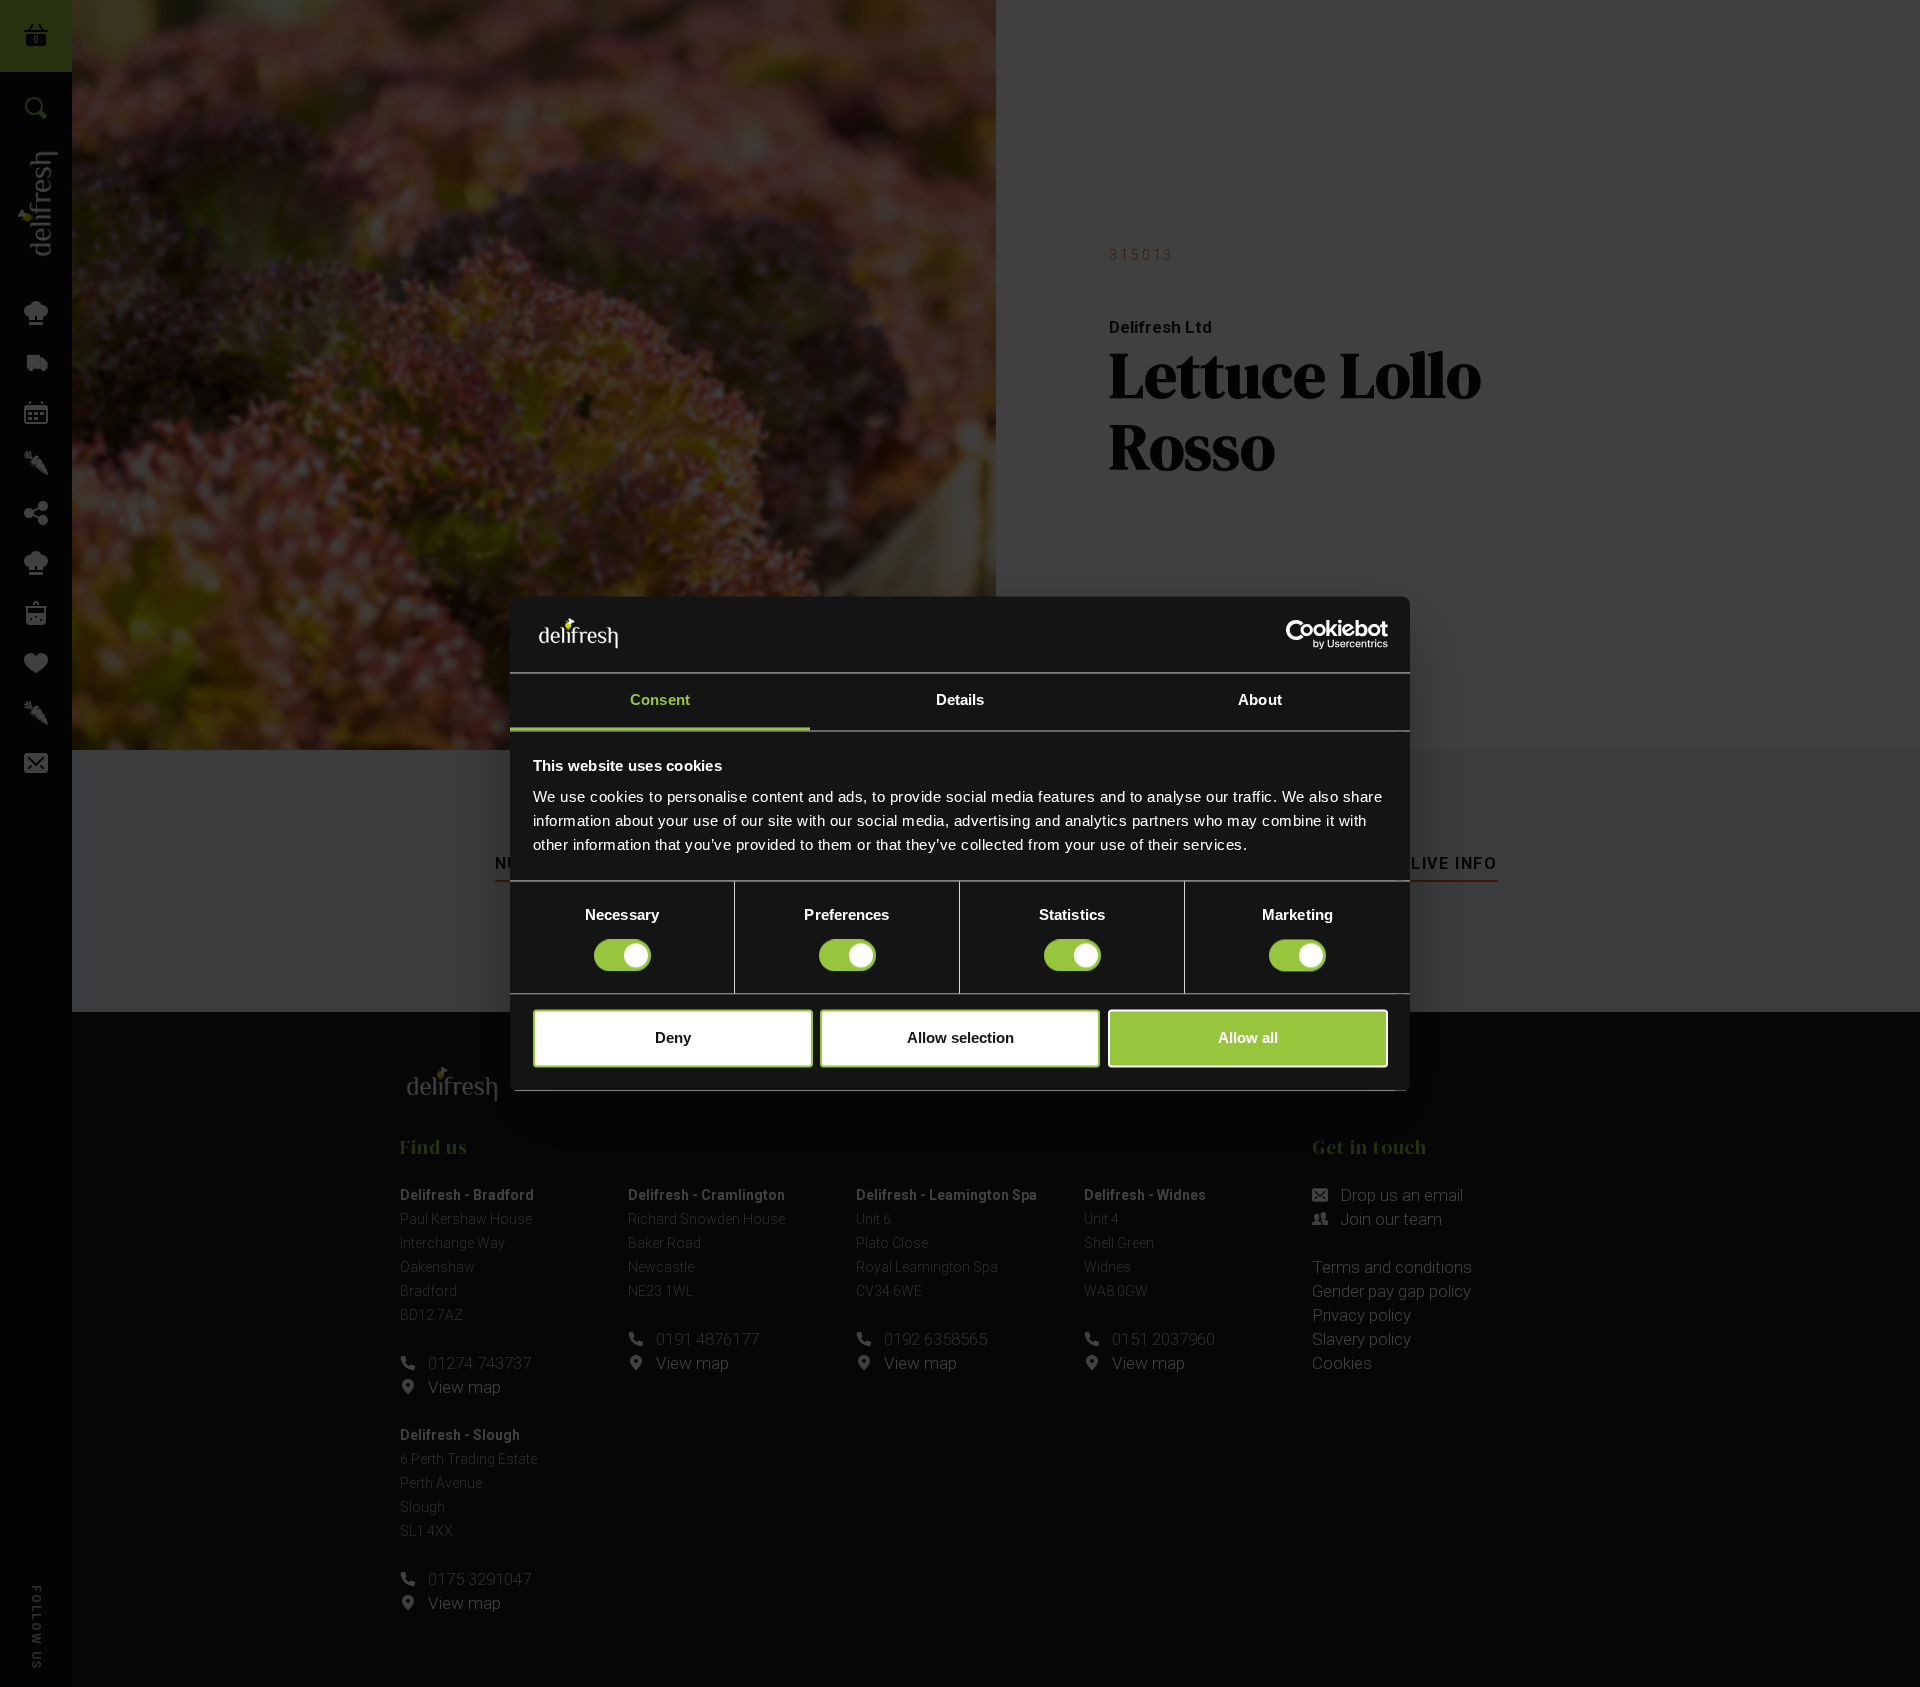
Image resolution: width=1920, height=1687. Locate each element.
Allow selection (960, 1038)
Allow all (1248, 1038)
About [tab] (1260, 700)
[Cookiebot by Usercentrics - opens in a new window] (1300, 634)
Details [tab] (960, 700)
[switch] (847, 955)
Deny (673, 1038)
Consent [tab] (660, 700)
